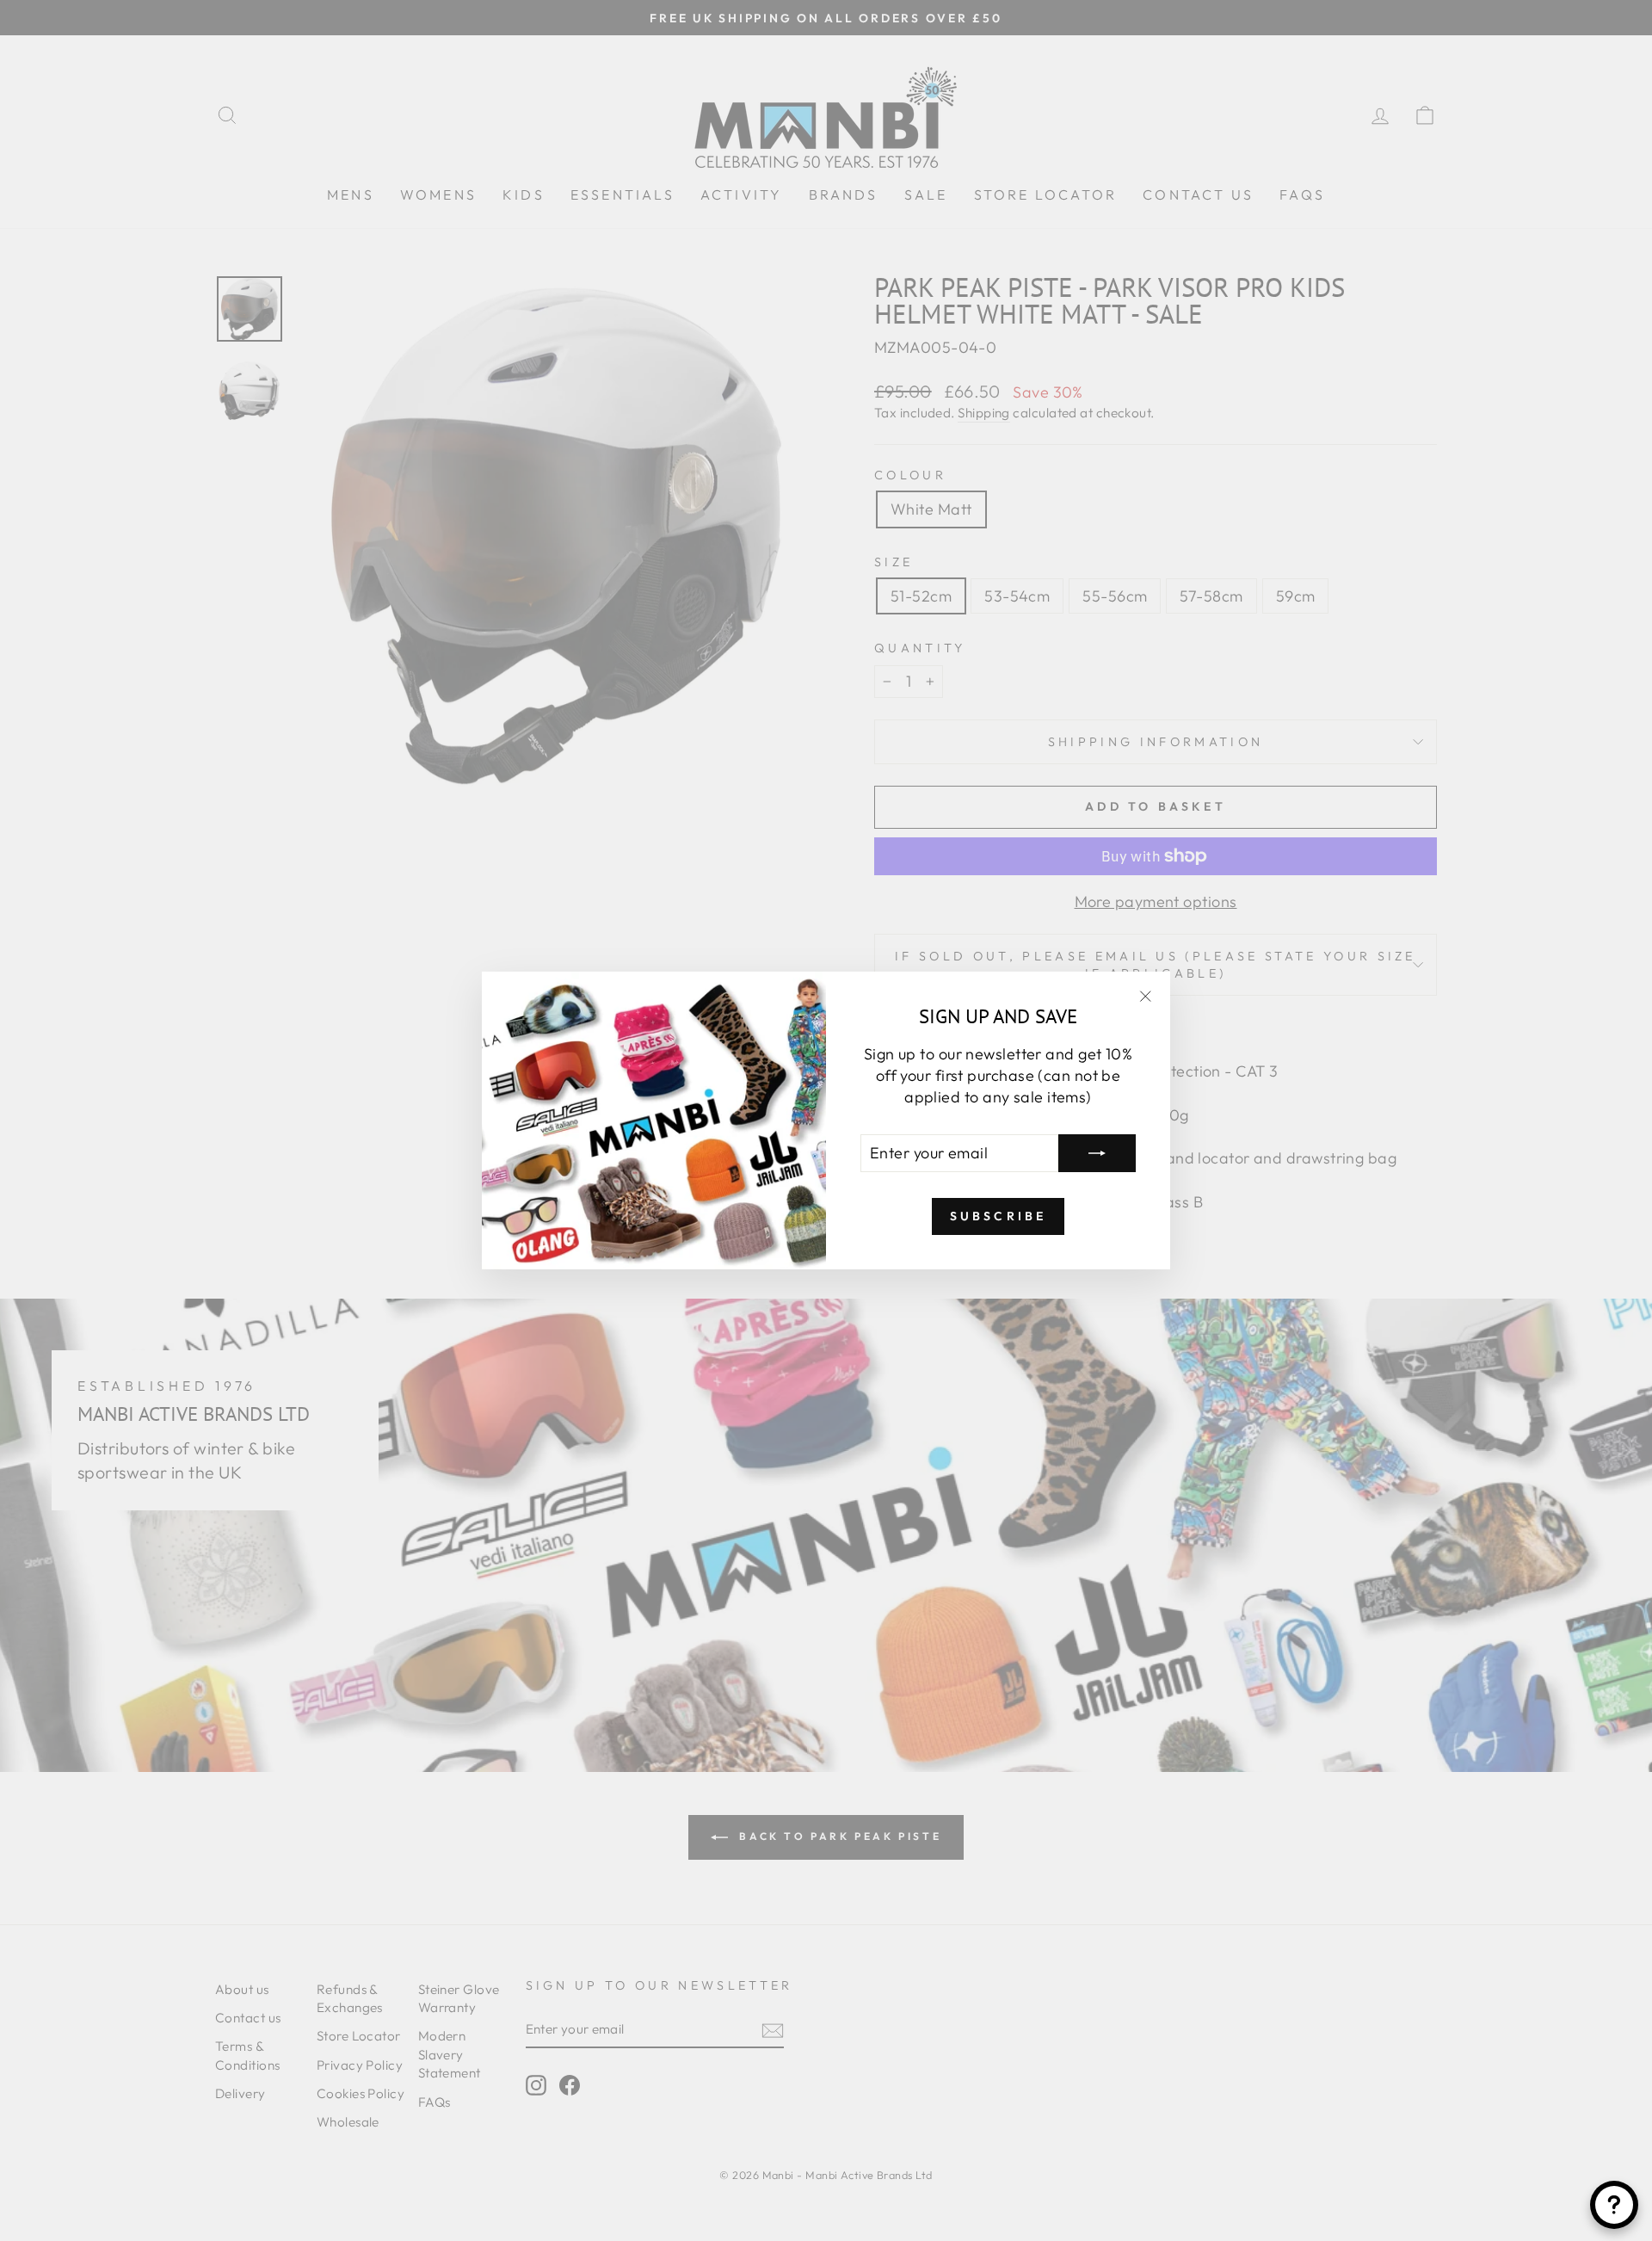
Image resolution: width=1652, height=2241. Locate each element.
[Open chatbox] (1614, 2205)
